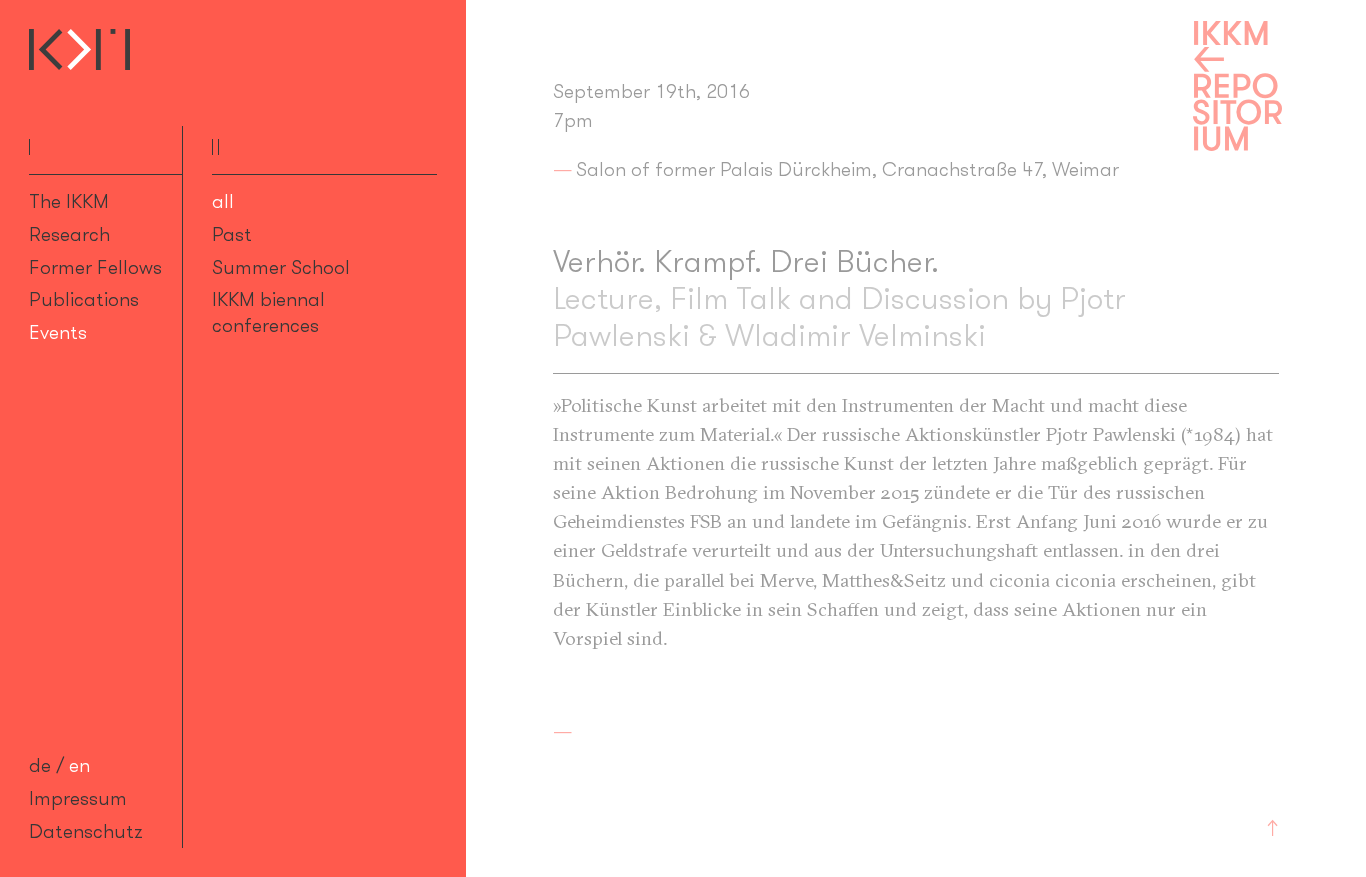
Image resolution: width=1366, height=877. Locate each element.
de (40, 765)
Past (232, 234)
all (223, 201)
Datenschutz (86, 831)
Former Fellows (95, 267)
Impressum (78, 798)
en (79, 765)
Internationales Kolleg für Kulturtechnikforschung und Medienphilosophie (79, 49)
